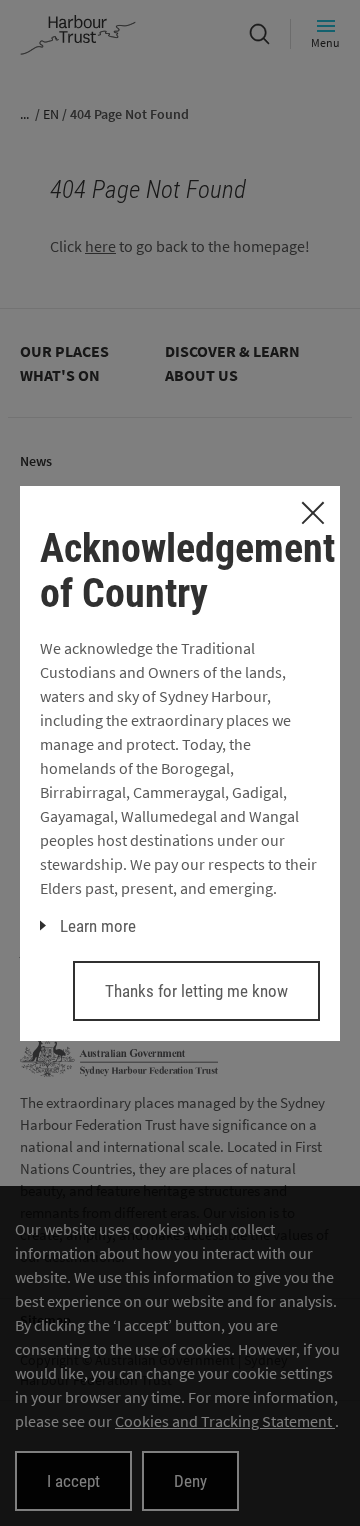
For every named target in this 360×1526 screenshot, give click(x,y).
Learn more (98, 926)
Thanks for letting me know (196, 991)
